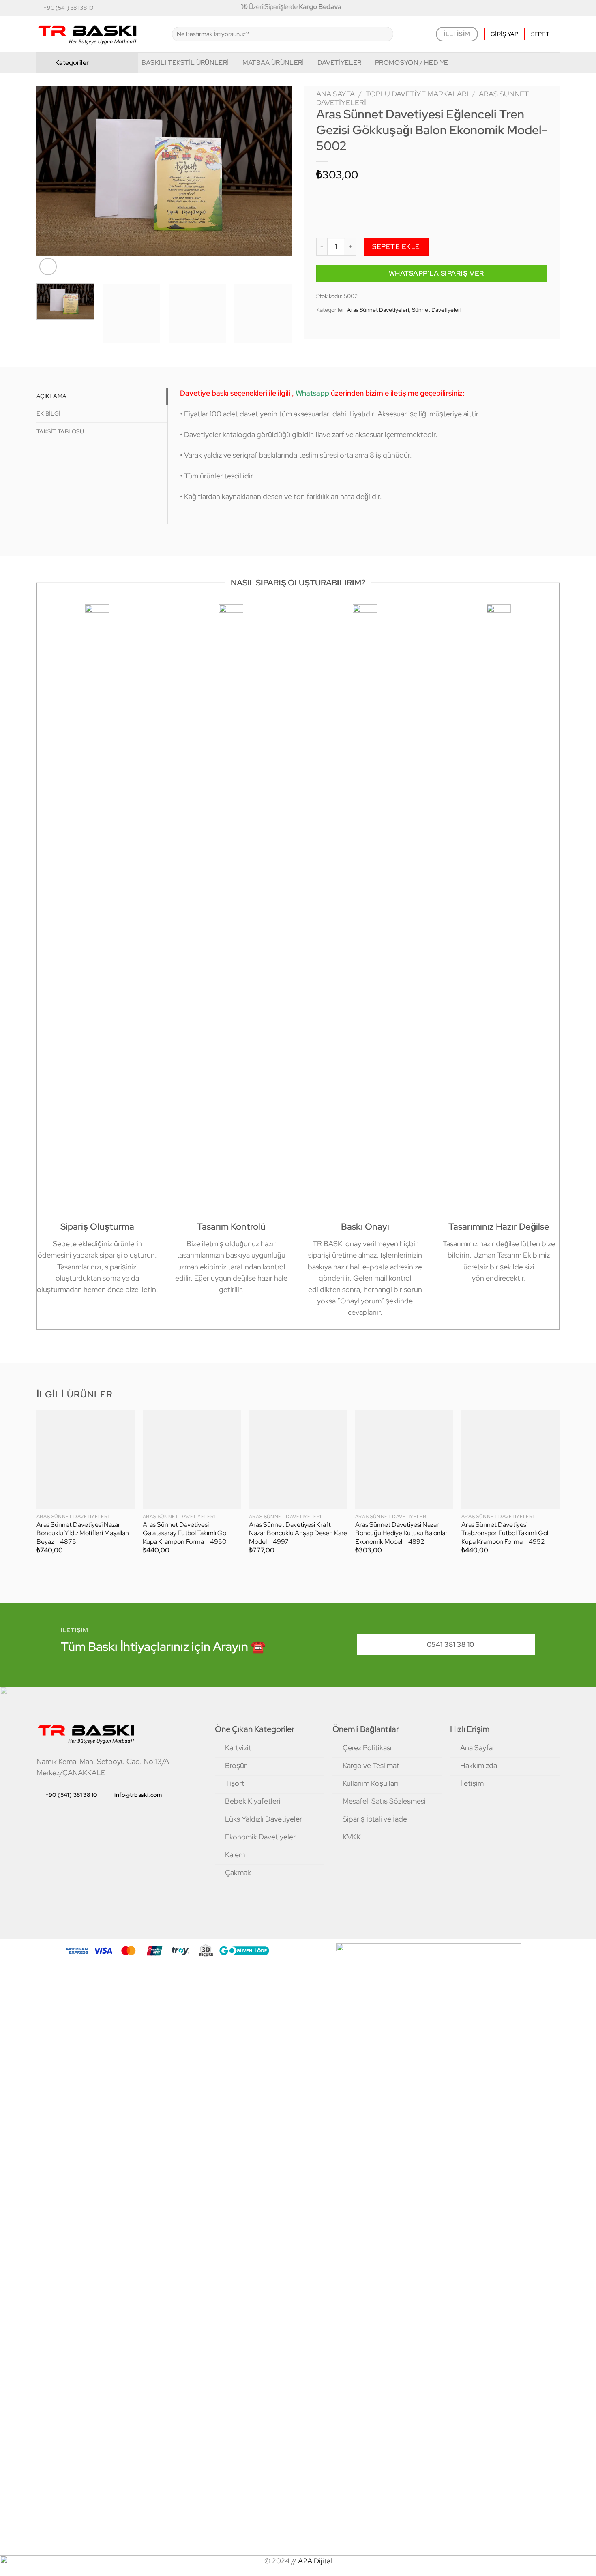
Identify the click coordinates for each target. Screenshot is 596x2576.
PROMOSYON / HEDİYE (412, 63)
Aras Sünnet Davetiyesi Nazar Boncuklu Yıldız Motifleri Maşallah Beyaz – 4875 (83, 1533)
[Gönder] (384, 34)
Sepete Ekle (396, 246)
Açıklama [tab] (51, 396)
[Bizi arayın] (538, 8)
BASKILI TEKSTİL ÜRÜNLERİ (185, 63)
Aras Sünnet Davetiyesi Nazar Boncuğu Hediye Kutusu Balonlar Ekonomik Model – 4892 (401, 1533)
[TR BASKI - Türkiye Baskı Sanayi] (98, 34)
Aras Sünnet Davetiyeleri (378, 310)
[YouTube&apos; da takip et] (555, 8)
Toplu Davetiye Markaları (417, 94)
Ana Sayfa (336, 94)
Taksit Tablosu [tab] (60, 431)
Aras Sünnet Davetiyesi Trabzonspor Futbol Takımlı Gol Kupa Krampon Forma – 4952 (505, 1533)
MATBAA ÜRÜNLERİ (273, 63)
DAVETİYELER (340, 63)
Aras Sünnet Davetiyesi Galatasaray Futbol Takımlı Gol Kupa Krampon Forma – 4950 (185, 1533)
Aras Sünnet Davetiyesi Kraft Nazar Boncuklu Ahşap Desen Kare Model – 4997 (298, 1533)
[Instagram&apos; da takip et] (521, 8)
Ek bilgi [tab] (48, 414)
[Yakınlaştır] (48, 267)
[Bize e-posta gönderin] (530, 8)
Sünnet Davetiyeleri (437, 310)
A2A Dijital (315, 2561)
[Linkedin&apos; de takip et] (547, 8)
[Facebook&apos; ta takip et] (512, 8)
